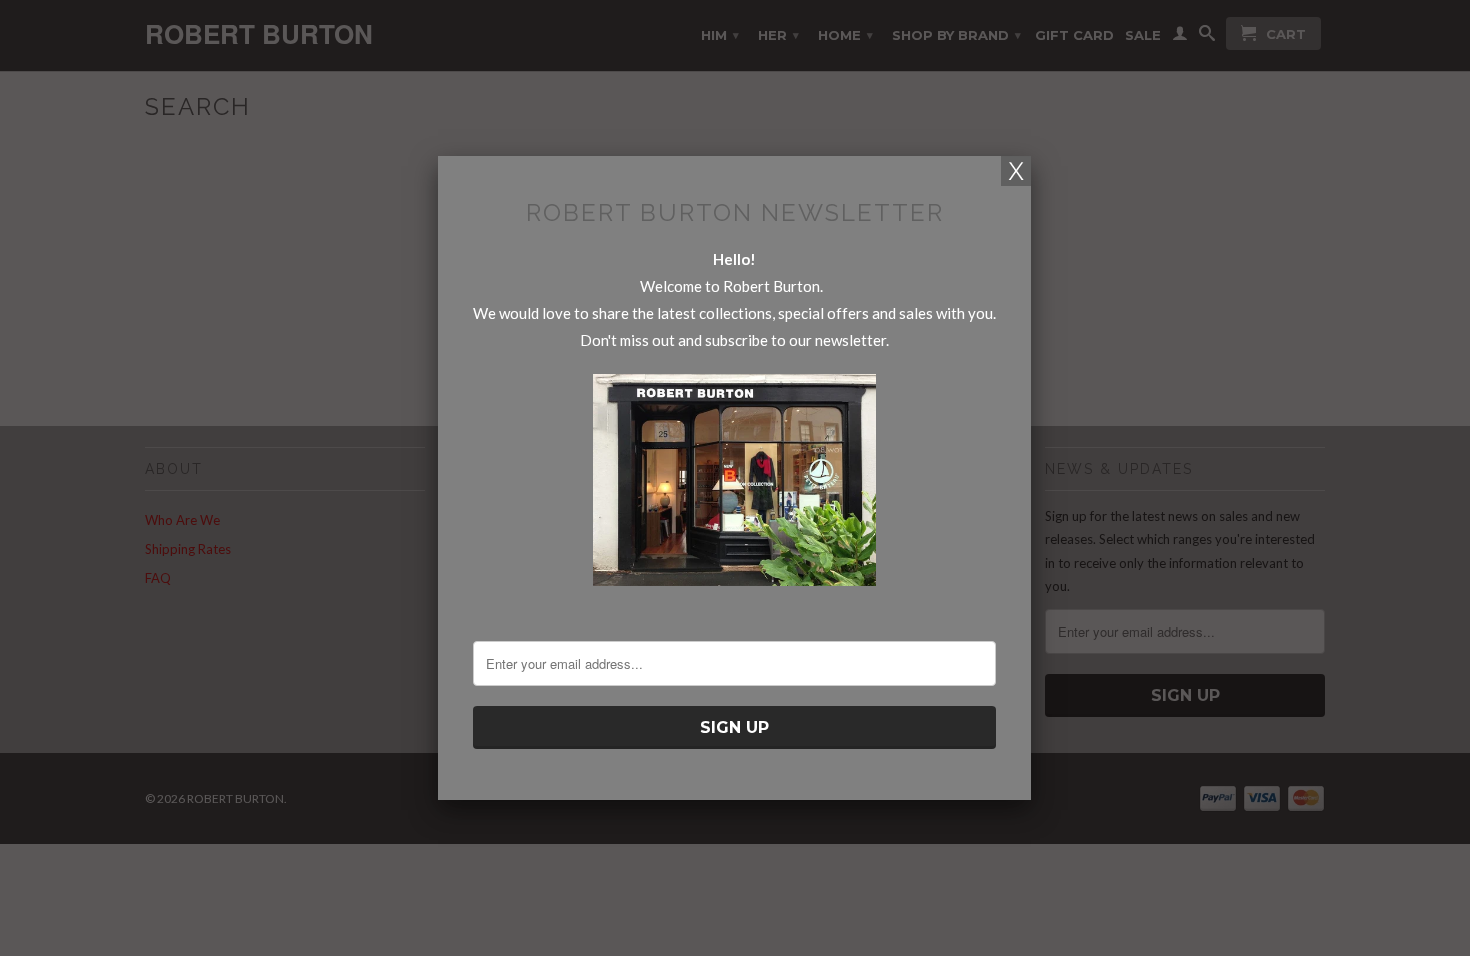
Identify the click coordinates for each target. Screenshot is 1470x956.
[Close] (1016, 171)
